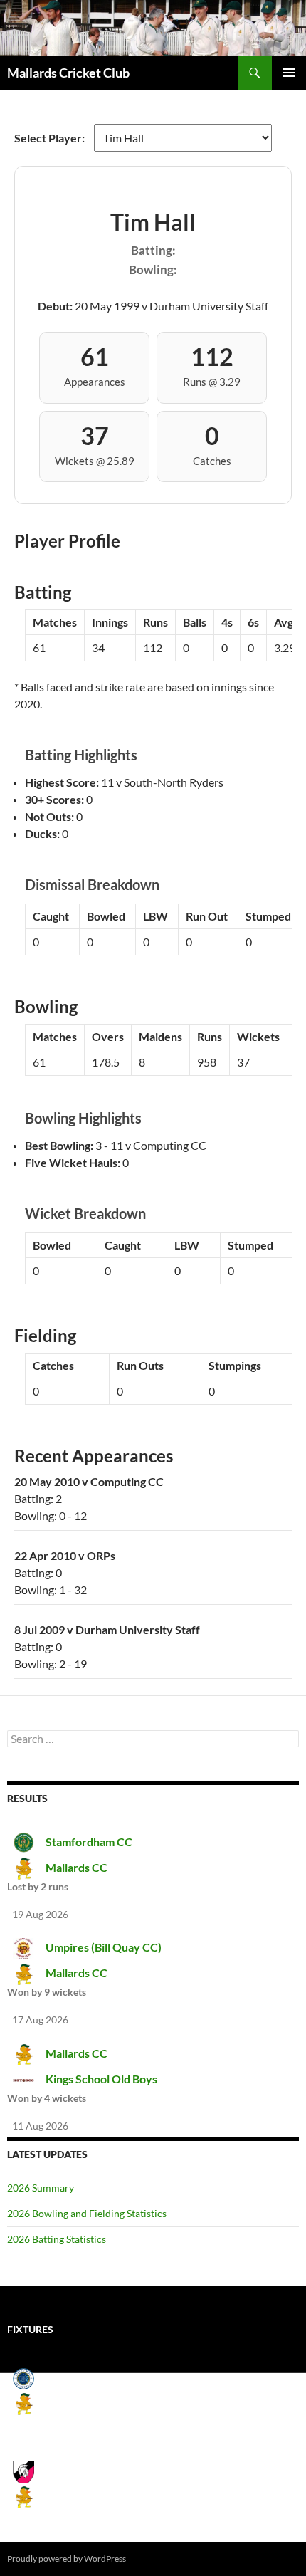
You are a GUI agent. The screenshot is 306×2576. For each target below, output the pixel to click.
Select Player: (51, 138)
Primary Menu (289, 73)
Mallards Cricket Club (68, 73)
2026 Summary (41, 2188)
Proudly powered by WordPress (67, 2559)
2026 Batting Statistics (57, 2239)
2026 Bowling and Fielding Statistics (87, 2213)
